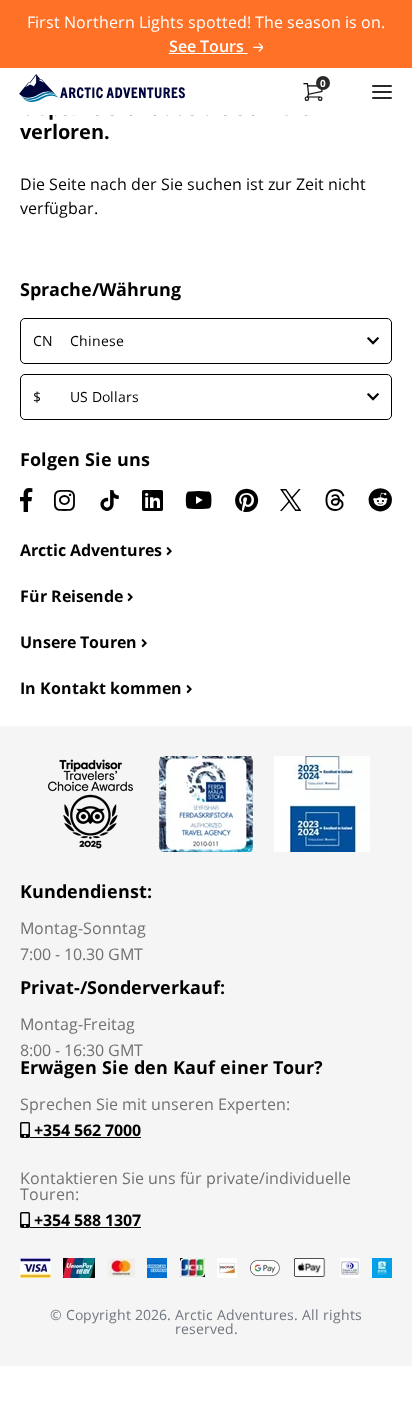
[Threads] (335, 500)
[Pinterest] (246, 500)
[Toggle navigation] (382, 91)
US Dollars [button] (86, 396)
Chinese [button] (78, 340)
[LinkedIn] (152, 500)
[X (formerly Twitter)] (290, 500)
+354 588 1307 (85, 1220)
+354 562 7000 (85, 1130)
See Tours (208, 46)
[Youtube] (198, 500)
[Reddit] (380, 500)
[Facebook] (26, 500)
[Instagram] (64, 500)
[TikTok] (109, 500)
